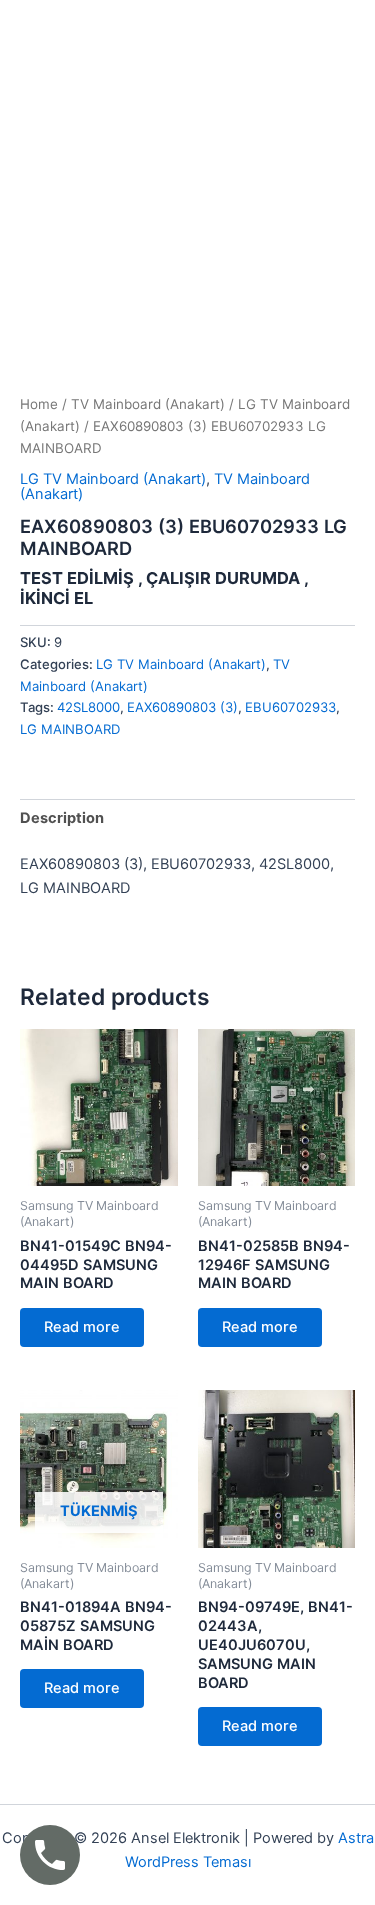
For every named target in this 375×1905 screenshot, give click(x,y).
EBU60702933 (290, 707)
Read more (82, 1327)
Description (62, 818)
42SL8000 (88, 707)
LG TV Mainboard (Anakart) (113, 479)
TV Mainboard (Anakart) (148, 404)
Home (39, 404)
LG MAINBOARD (70, 729)
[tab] (187, 818)
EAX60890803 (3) (182, 707)
